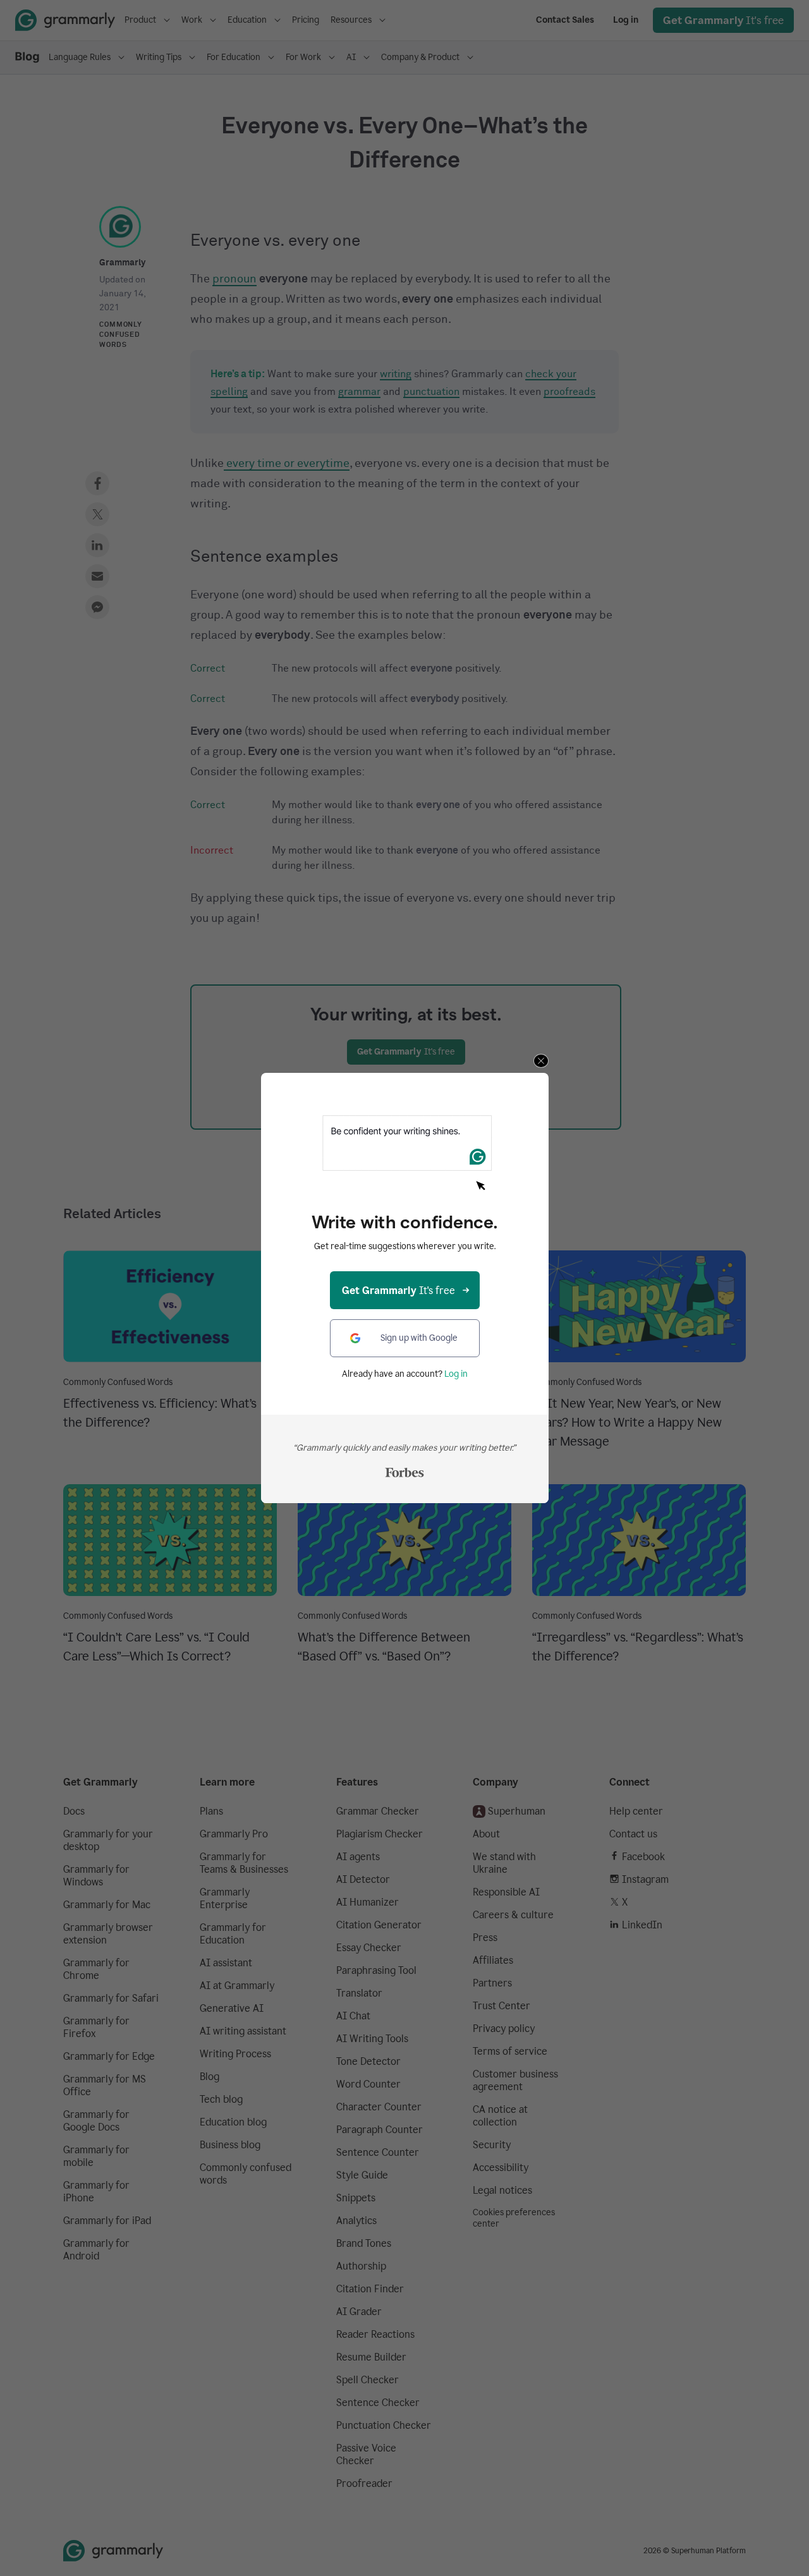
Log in (456, 1374)
